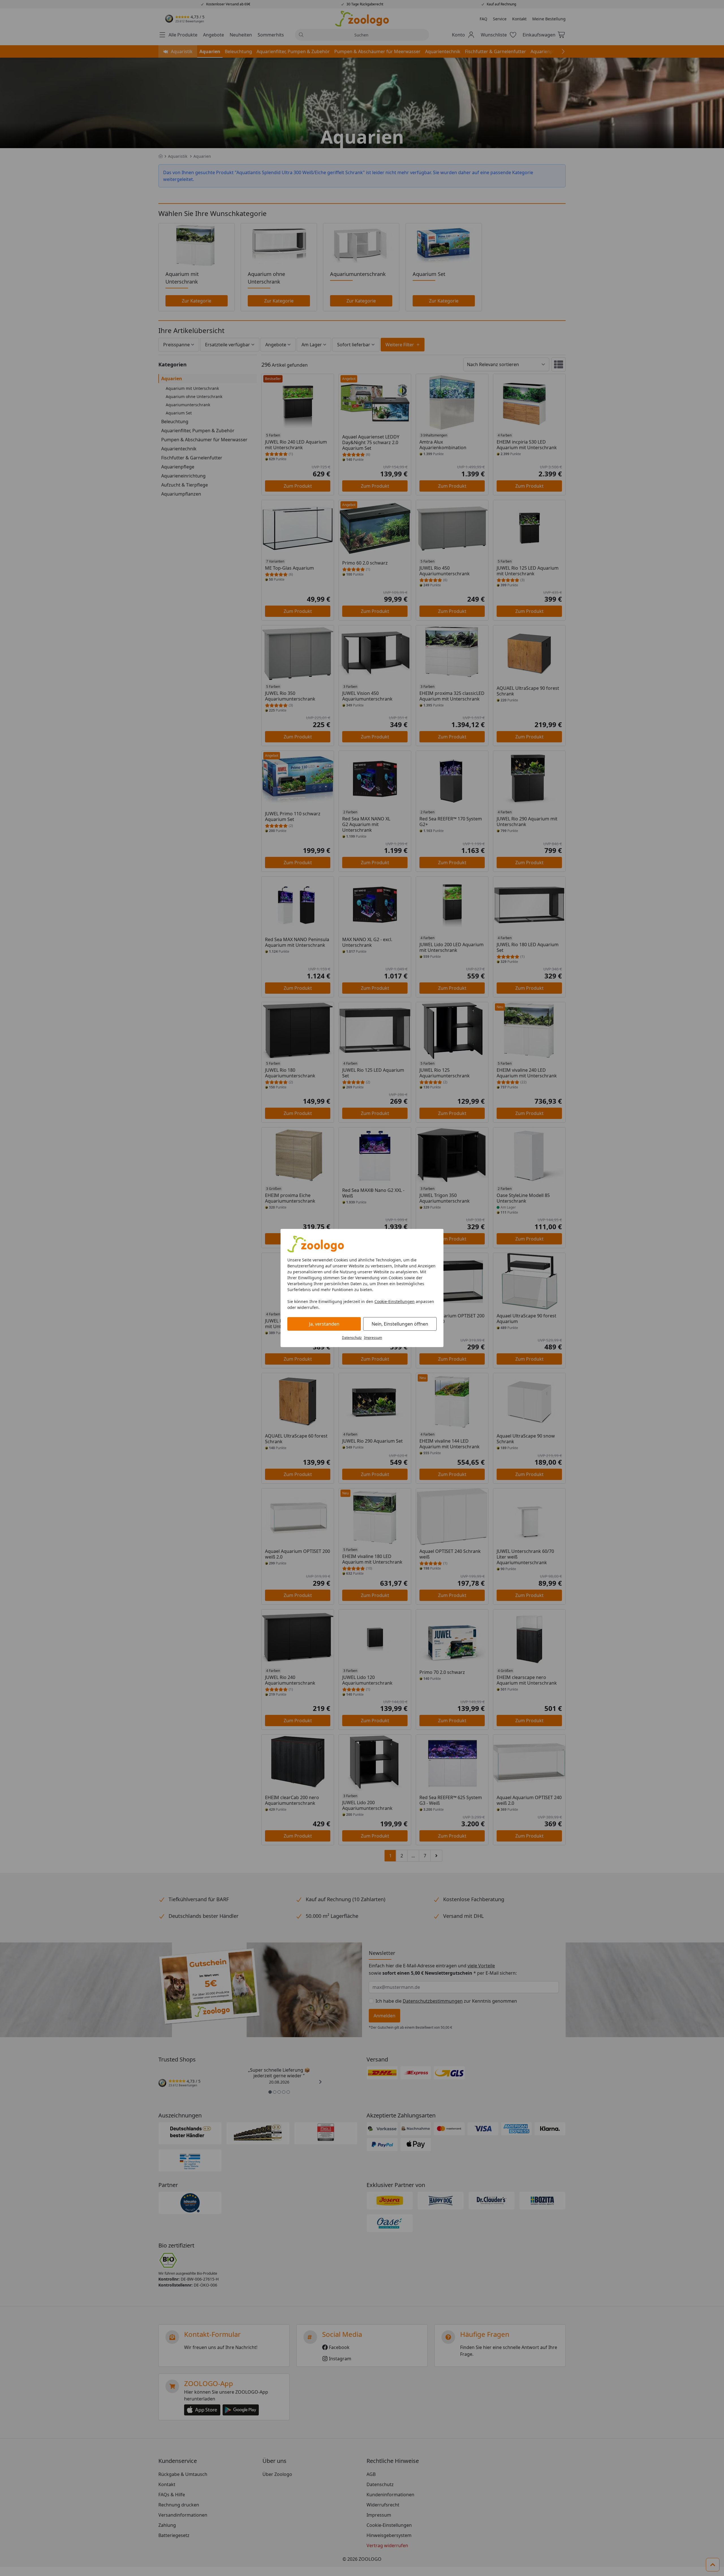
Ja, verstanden (324, 1324)
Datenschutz (352, 1338)
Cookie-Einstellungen (395, 1301)
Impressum (373, 1338)
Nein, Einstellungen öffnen (400, 1324)
